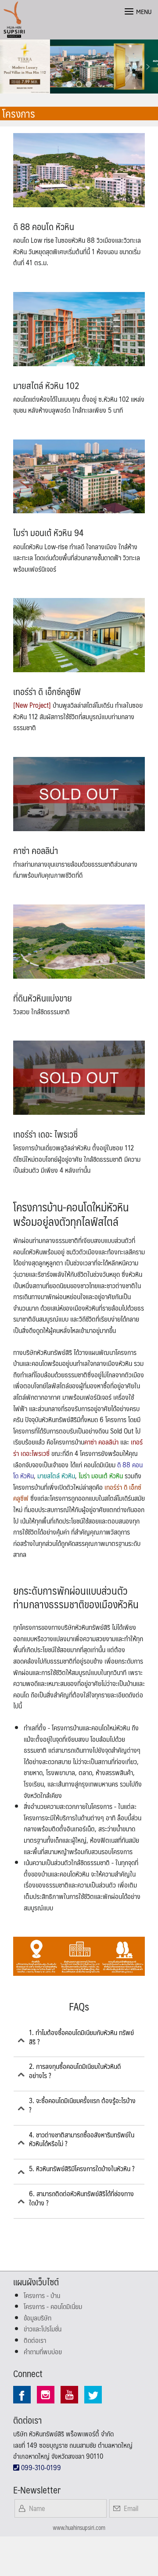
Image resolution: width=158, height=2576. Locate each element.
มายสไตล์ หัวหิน (56, 1475)
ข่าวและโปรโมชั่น (43, 2329)
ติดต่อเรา (35, 2340)
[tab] (79, 2041)
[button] (10, 67)
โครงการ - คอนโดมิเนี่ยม (53, 2306)
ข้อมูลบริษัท (38, 2318)
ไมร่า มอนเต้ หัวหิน (101, 1475)
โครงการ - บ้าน (42, 2295)
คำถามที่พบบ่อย (43, 2351)
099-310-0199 (40, 2467)
